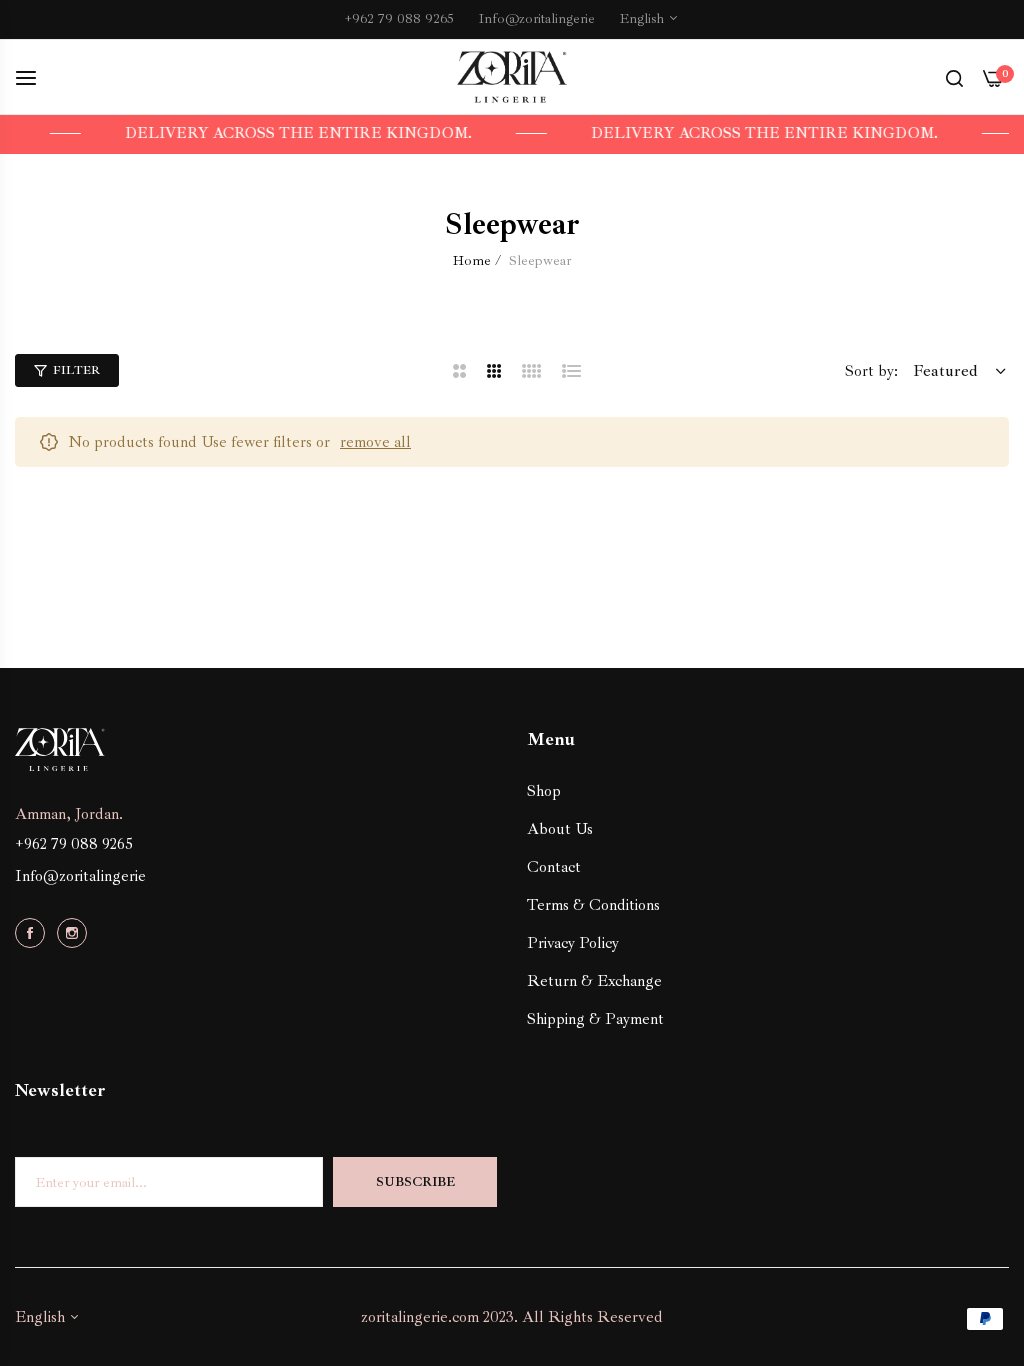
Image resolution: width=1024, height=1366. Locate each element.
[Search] (954, 77)
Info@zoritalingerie (80, 876)
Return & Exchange (594, 981)
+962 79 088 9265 (74, 844)
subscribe (415, 1182)
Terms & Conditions (593, 905)
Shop (544, 791)
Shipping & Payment (595, 1019)
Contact (554, 867)
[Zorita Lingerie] (512, 77)
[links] (33, 932)
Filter (76, 370)
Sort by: (871, 371)
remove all (375, 442)
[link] (351, 134)
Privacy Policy (573, 943)
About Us (560, 829)
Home (472, 260)
